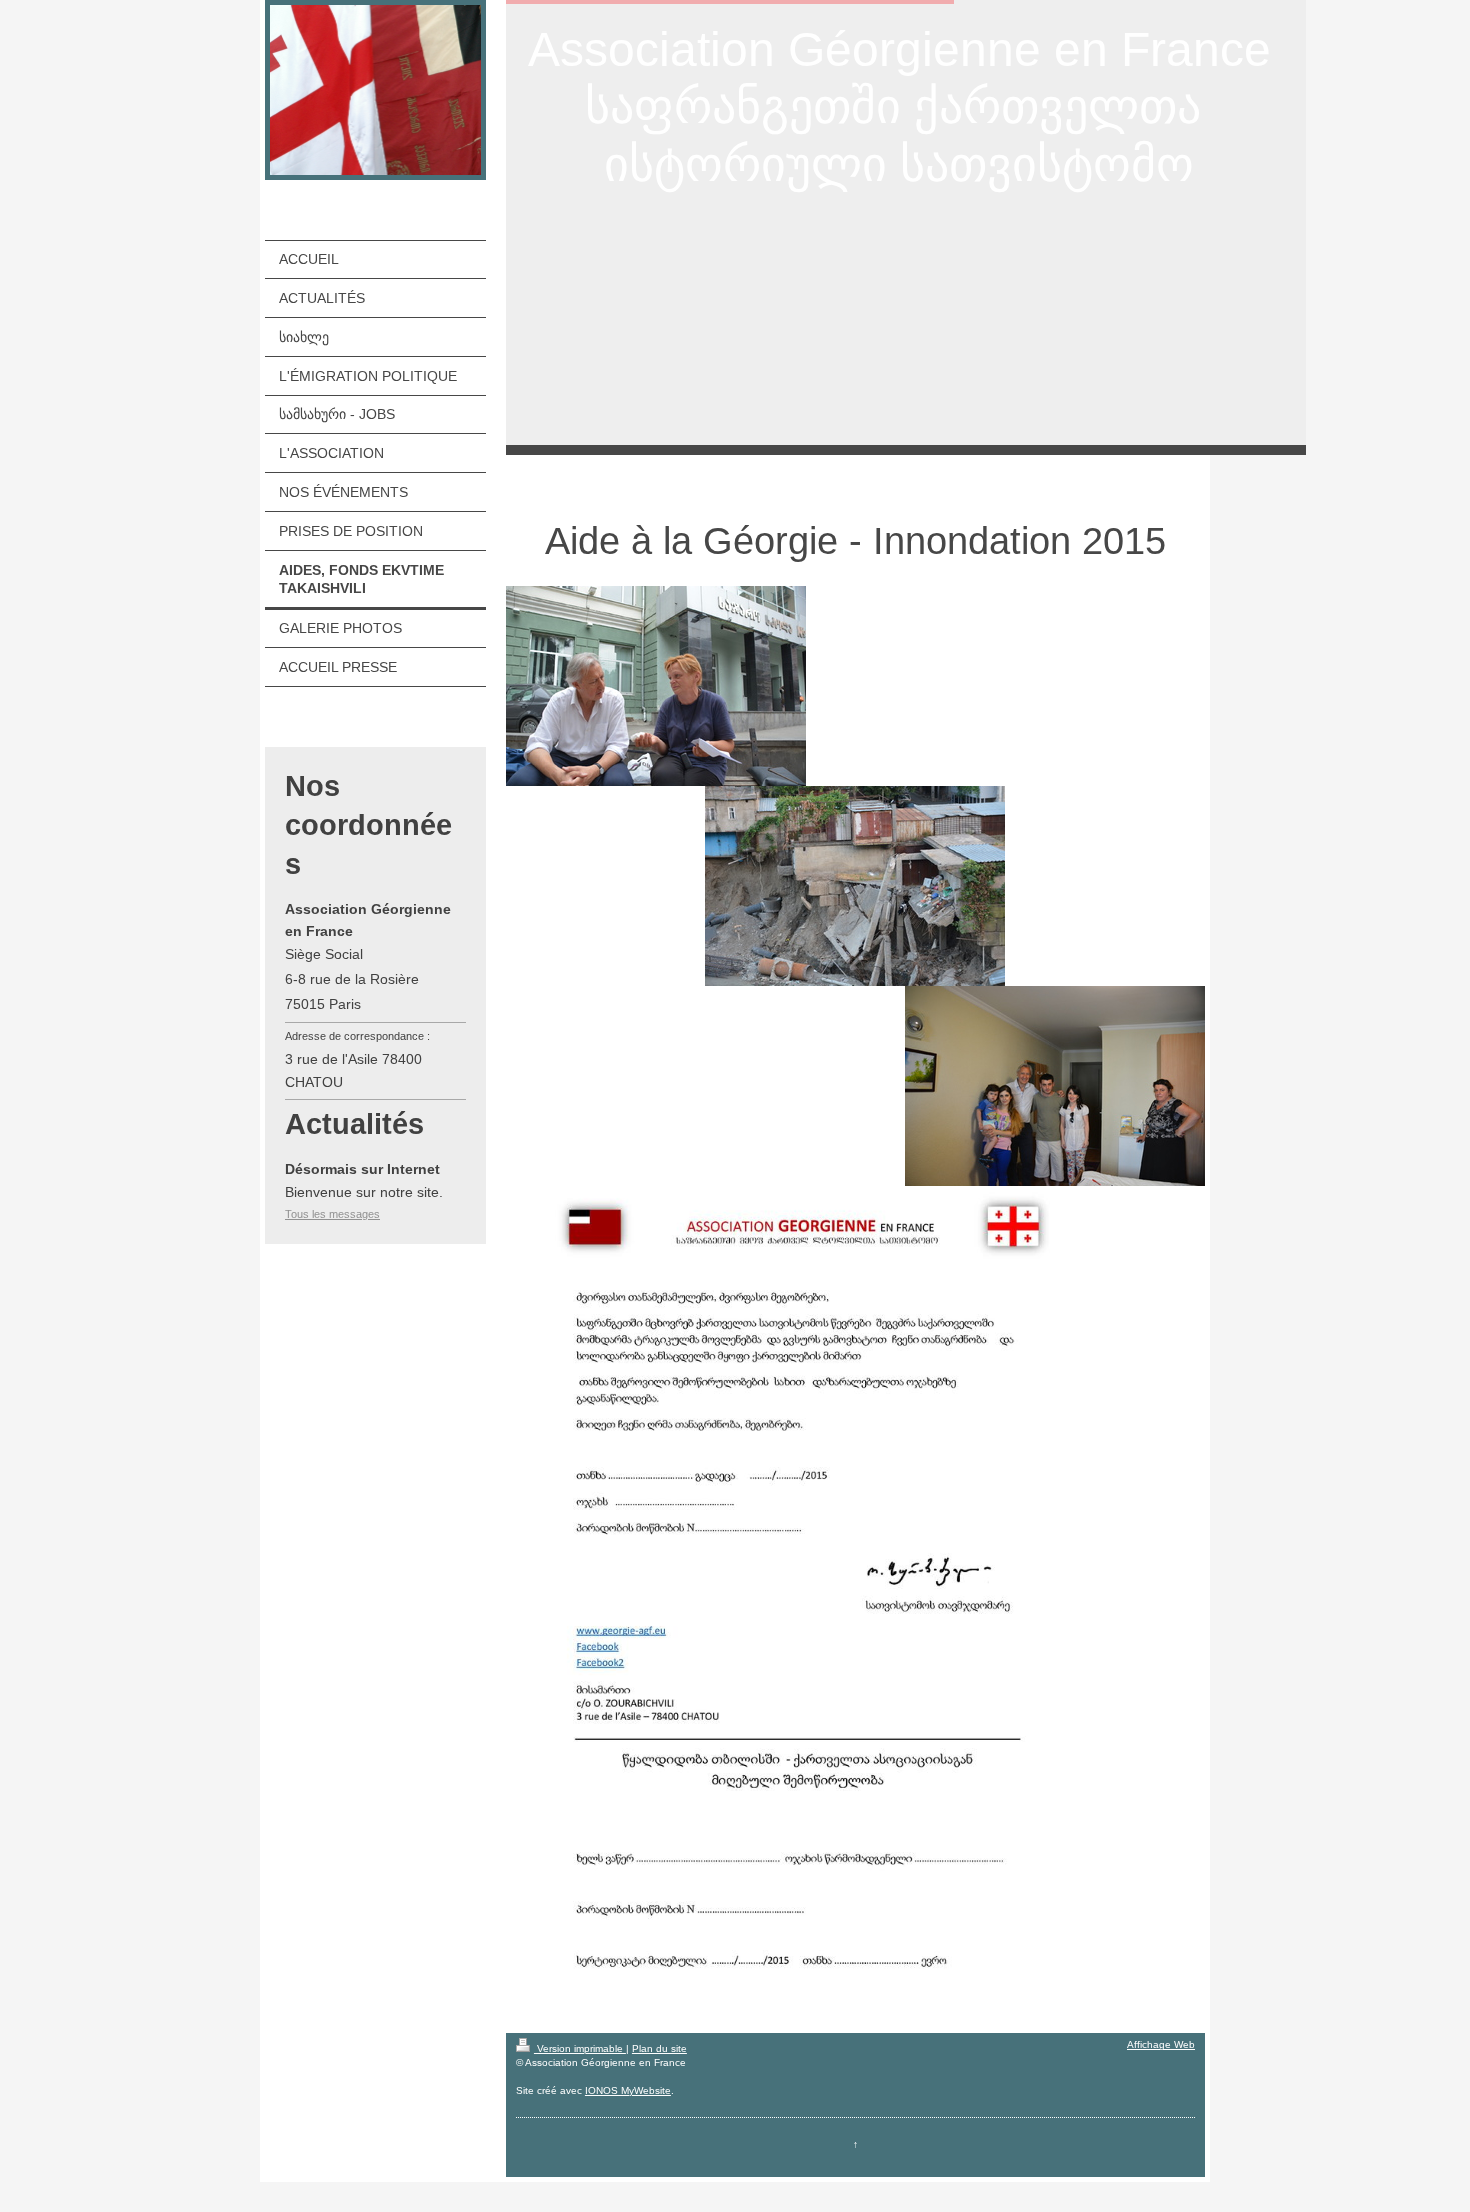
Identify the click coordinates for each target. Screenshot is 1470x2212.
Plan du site (659, 2048)
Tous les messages (332, 1214)
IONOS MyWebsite (628, 2090)
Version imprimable (580, 2048)
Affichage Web (1161, 2044)
